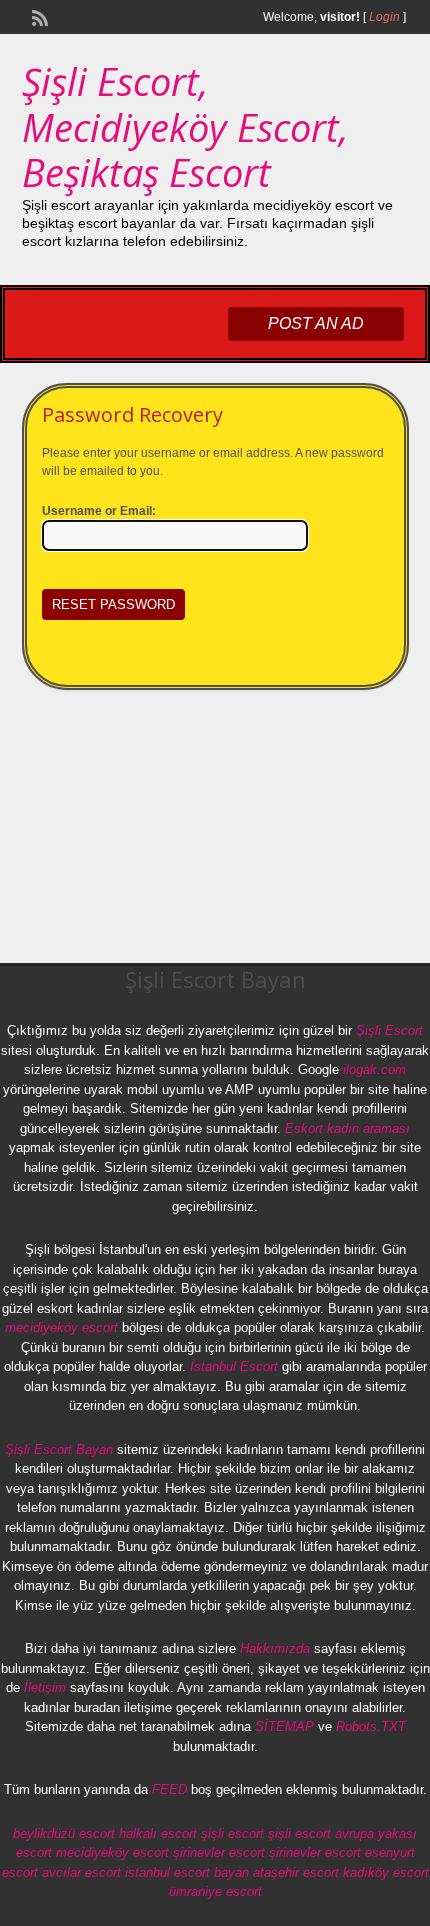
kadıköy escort (386, 1872)
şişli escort (232, 1833)
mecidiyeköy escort (61, 1327)
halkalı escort (158, 1833)
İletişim (45, 1687)
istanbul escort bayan (187, 1872)
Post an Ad (316, 323)
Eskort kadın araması (347, 1128)
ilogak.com (374, 1069)
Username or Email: (99, 511)
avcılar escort (81, 1872)
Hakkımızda (275, 1648)
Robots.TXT (371, 1726)
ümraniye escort (215, 1891)
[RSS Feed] (38, 16)
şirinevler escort (219, 1852)
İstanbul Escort (234, 1366)
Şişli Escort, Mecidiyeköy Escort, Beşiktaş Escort (185, 126)
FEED (169, 1789)
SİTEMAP (284, 1726)
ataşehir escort (296, 1872)
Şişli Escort (389, 1030)
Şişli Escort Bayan (59, 1449)
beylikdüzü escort (64, 1833)
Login (384, 17)
